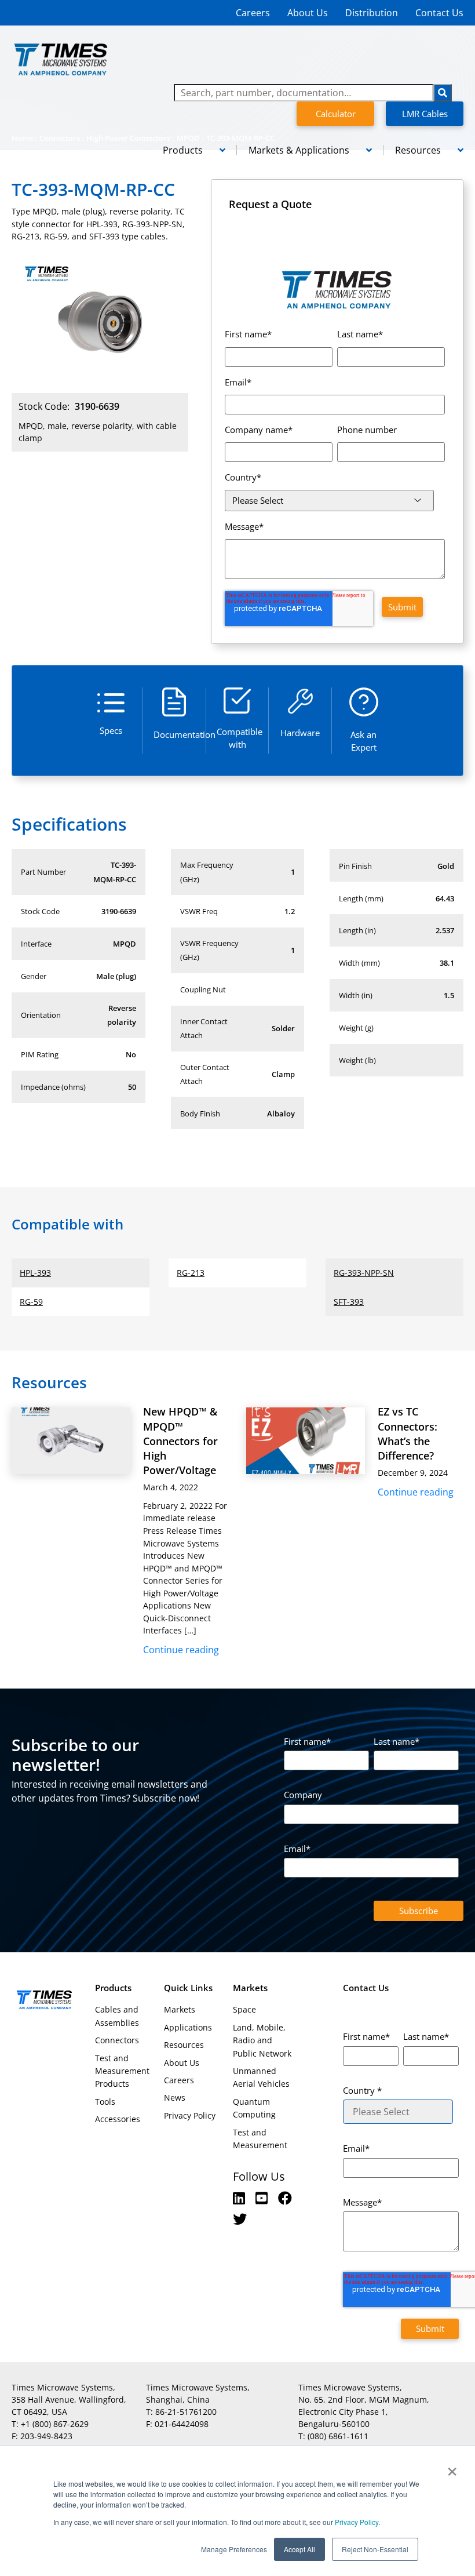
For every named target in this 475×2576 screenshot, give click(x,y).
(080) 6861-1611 (338, 2436)
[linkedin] (241, 2198)
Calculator (336, 114)
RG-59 (31, 1302)
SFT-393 (349, 1302)
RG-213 (191, 1273)
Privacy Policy (356, 2522)
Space (244, 2009)
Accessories (118, 2119)
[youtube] (263, 2198)
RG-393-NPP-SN (364, 1273)
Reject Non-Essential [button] (375, 2549)
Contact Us (439, 13)
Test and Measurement (260, 2139)
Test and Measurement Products (122, 2071)
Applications (188, 2027)
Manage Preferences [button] (234, 2549)
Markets (180, 2009)
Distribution (372, 13)
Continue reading (181, 1650)
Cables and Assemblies (117, 2016)
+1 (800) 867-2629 (55, 2424)
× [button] (452, 2468)
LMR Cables (425, 114)
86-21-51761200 (186, 2412)
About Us (308, 13)
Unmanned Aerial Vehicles (261, 2077)
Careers (253, 13)
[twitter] (240, 2219)
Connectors (117, 2040)
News (175, 2097)
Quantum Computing (254, 2108)
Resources (184, 2045)
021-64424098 (182, 2424)
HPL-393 (35, 1273)
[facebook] (285, 2198)
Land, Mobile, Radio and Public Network (262, 2040)
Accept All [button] (299, 2549)
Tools (105, 2102)
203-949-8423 (46, 2436)
